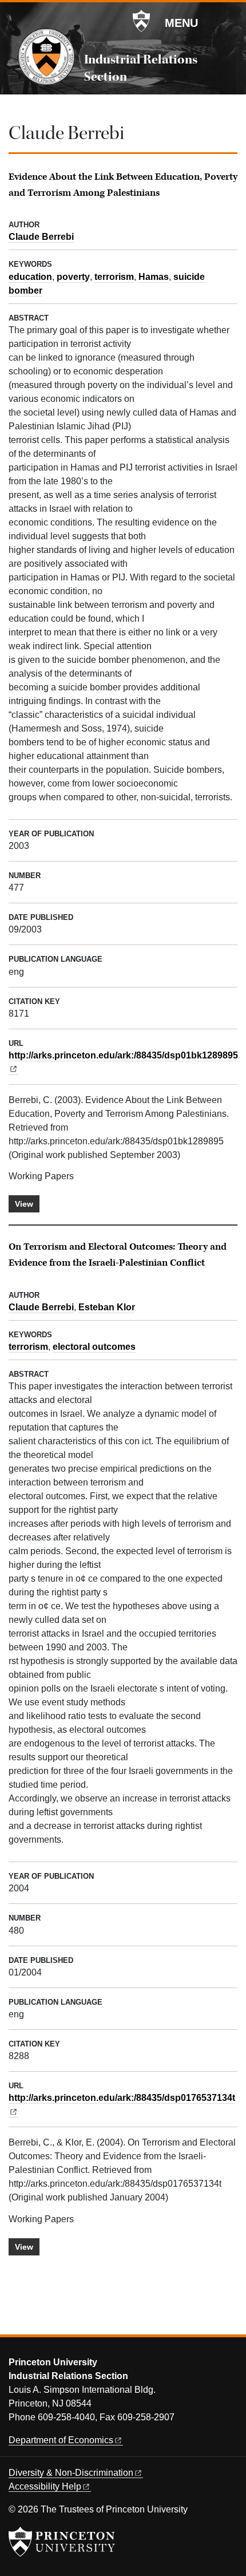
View (24, 1204)
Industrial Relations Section (141, 68)
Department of (61, 2440)
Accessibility (45, 2486)
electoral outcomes (94, 1347)
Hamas (154, 277)
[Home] (46, 57)
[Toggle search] (230, 22)
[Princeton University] (141, 21)
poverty (73, 277)
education (30, 277)
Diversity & (71, 2473)
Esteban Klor (107, 1307)
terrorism (114, 277)
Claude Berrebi (41, 237)
